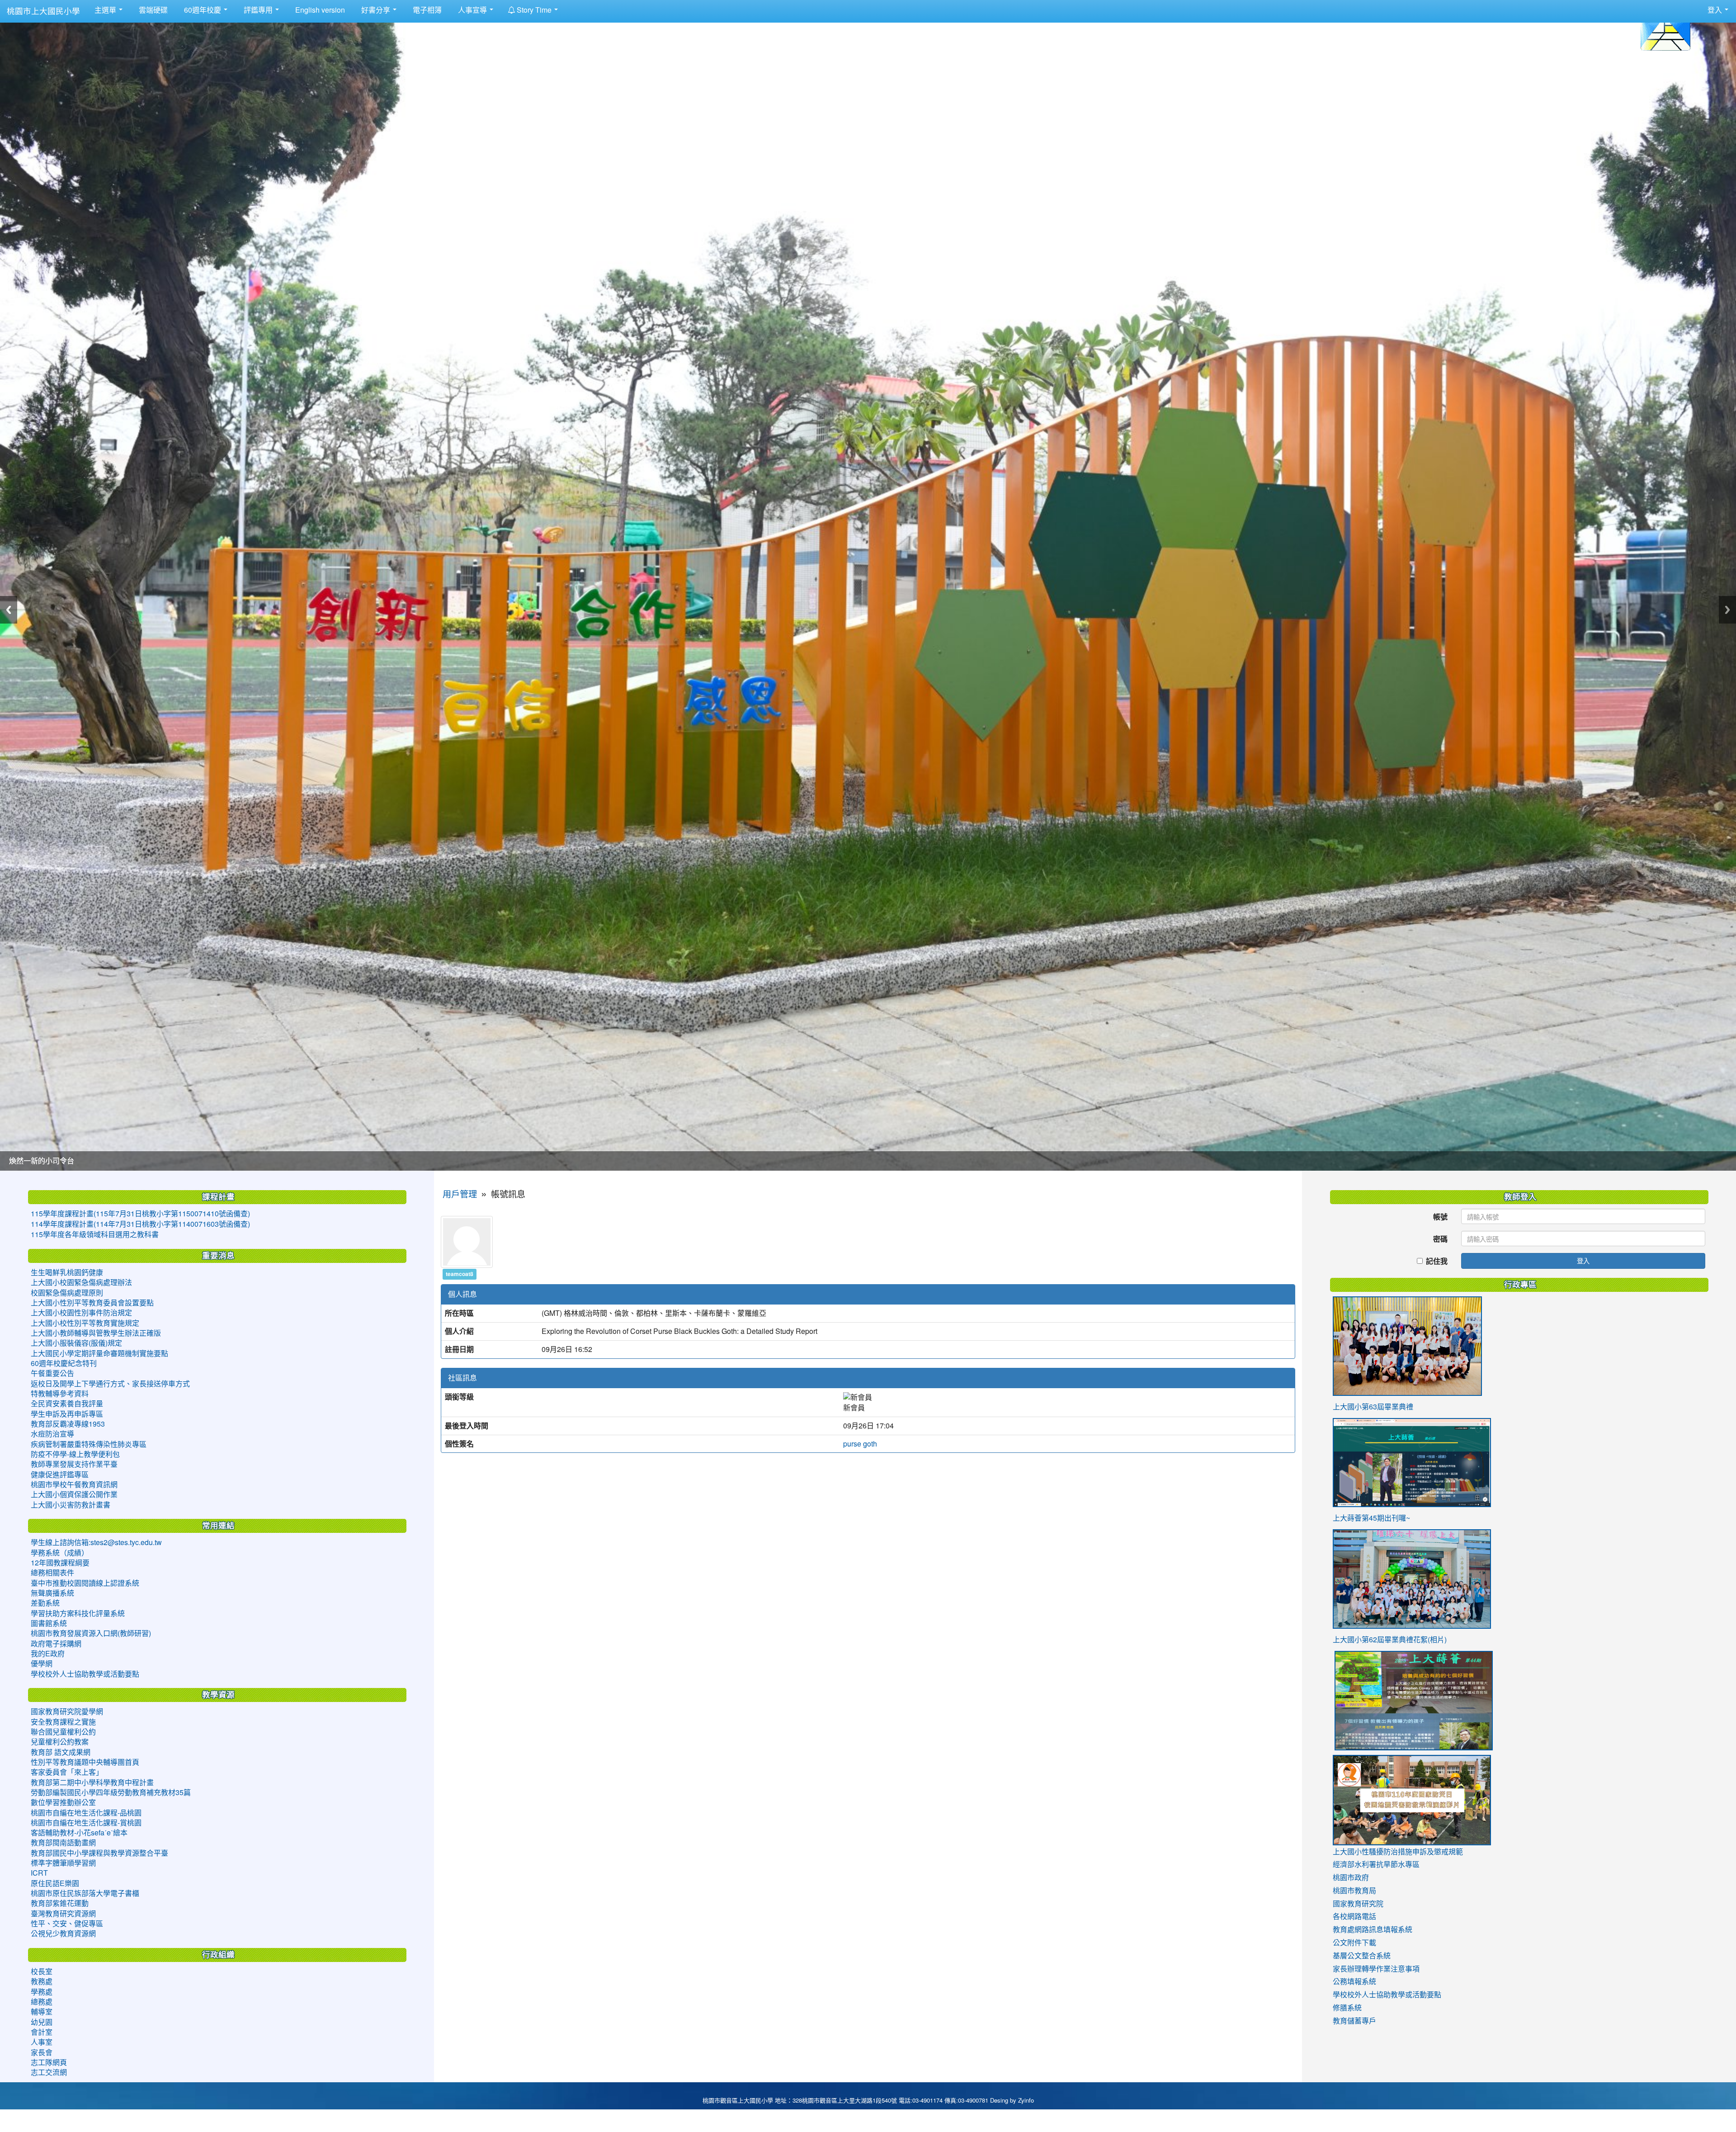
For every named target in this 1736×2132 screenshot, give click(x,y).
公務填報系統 (1354, 1981)
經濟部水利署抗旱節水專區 (1376, 1864)
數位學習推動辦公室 (63, 1802)
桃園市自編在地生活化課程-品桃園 (86, 1813)
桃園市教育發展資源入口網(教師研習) (91, 1633)
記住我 (1437, 1261)
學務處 (42, 1992)
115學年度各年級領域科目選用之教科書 (95, 1234)
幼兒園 (42, 2022)
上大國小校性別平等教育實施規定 (85, 1323)
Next (1727, 610)
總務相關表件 (52, 1573)
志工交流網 (49, 2072)
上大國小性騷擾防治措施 (1373, 1852)
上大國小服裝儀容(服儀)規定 (76, 1343)
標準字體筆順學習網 (63, 1863)
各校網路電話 (1354, 1916)
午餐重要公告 (52, 1373)
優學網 (42, 1664)
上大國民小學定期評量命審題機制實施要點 (99, 1353)
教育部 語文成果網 (61, 1752)
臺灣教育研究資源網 (63, 1914)
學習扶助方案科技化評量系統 (78, 1613)
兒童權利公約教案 (60, 1742)
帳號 (1440, 1217)
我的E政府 (48, 1654)
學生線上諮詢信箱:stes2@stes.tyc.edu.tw (96, 1542)
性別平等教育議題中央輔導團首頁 (85, 1762)
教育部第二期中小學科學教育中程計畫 (92, 1782)
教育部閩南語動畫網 (63, 1843)
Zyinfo (1026, 2101)
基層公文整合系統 (1362, 1956)
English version (319, 10)
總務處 (42, 2002)
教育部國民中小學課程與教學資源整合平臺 (99, 1853)
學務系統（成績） (60, 1553)
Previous (9, 610)
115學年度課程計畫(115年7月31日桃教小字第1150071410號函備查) (140, 1214)
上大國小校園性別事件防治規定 (81, 1313)
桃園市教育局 (1354, 1891)
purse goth (860, 1444)
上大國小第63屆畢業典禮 (1373, 1407)
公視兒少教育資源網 (63, 1933)
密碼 (1440, 1239)
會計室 (42, 2032)
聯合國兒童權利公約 (63, 1732)
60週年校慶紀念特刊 (64, 1363)
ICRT (39, 1873)
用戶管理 (460, 1194)
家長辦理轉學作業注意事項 (1376, 1969)
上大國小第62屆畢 (1362, 1640)
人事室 (42, 2042)
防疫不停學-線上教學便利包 (75, 1454)
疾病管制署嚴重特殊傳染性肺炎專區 (89, 1444)
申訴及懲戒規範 (1438, 1852)
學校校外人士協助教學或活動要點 (85, 1674)
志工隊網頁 (49, 2062)
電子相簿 (426, 10)
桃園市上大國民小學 (43, 11)
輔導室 (42, 2012)
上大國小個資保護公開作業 (74, 1494)
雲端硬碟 (152, 10)
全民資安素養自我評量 (67, 1404)
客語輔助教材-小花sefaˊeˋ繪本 (79, 1833)
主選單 (106, 10)
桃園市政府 (1351, 1877)
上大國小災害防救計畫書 (71, 1505)
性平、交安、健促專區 (67, 1924)
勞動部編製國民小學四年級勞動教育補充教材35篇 (111, 1792)
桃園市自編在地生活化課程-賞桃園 (86, 1823)
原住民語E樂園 (55, 1883)
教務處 (42, 1981)
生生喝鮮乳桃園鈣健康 (67, 1272)
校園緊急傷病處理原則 (67, 1293)
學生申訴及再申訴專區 (67, 1414)
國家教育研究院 (1358, 1904)
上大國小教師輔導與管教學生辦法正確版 (96, 1333)
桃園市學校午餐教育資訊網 (74, 1484)
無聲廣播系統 (52, 1593)
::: (568, 6)
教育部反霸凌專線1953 (68, 1424)
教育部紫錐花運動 (60, 1903)
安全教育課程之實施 (63, 1722)
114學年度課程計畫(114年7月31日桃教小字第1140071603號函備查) (140, 1224)
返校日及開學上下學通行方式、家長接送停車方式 (110, 1384)
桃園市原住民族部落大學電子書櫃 (85, 1893)
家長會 (42, 2052)
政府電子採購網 (56, 1644)
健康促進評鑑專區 (60, 1475)
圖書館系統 (49, 1623)
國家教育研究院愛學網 (67, 1711)
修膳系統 (1347, 2008)
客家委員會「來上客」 (67, 1772)
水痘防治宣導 (52, 1434)
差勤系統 (45, 1603)
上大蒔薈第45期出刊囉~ (1371, 1518)
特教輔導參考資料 (60, 1394)
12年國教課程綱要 (60, 1563)
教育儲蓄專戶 (1354, 2021)
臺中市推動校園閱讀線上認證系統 (85, 1583)
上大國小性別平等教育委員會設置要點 (92, 1303)
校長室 (42, 1971)
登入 (1583, 1260)
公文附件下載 (1354, 1943)
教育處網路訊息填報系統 (1373, 1929)
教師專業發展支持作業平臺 (74, 1464)
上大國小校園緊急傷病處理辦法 (81, 1282)
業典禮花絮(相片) (1419, 1640)
